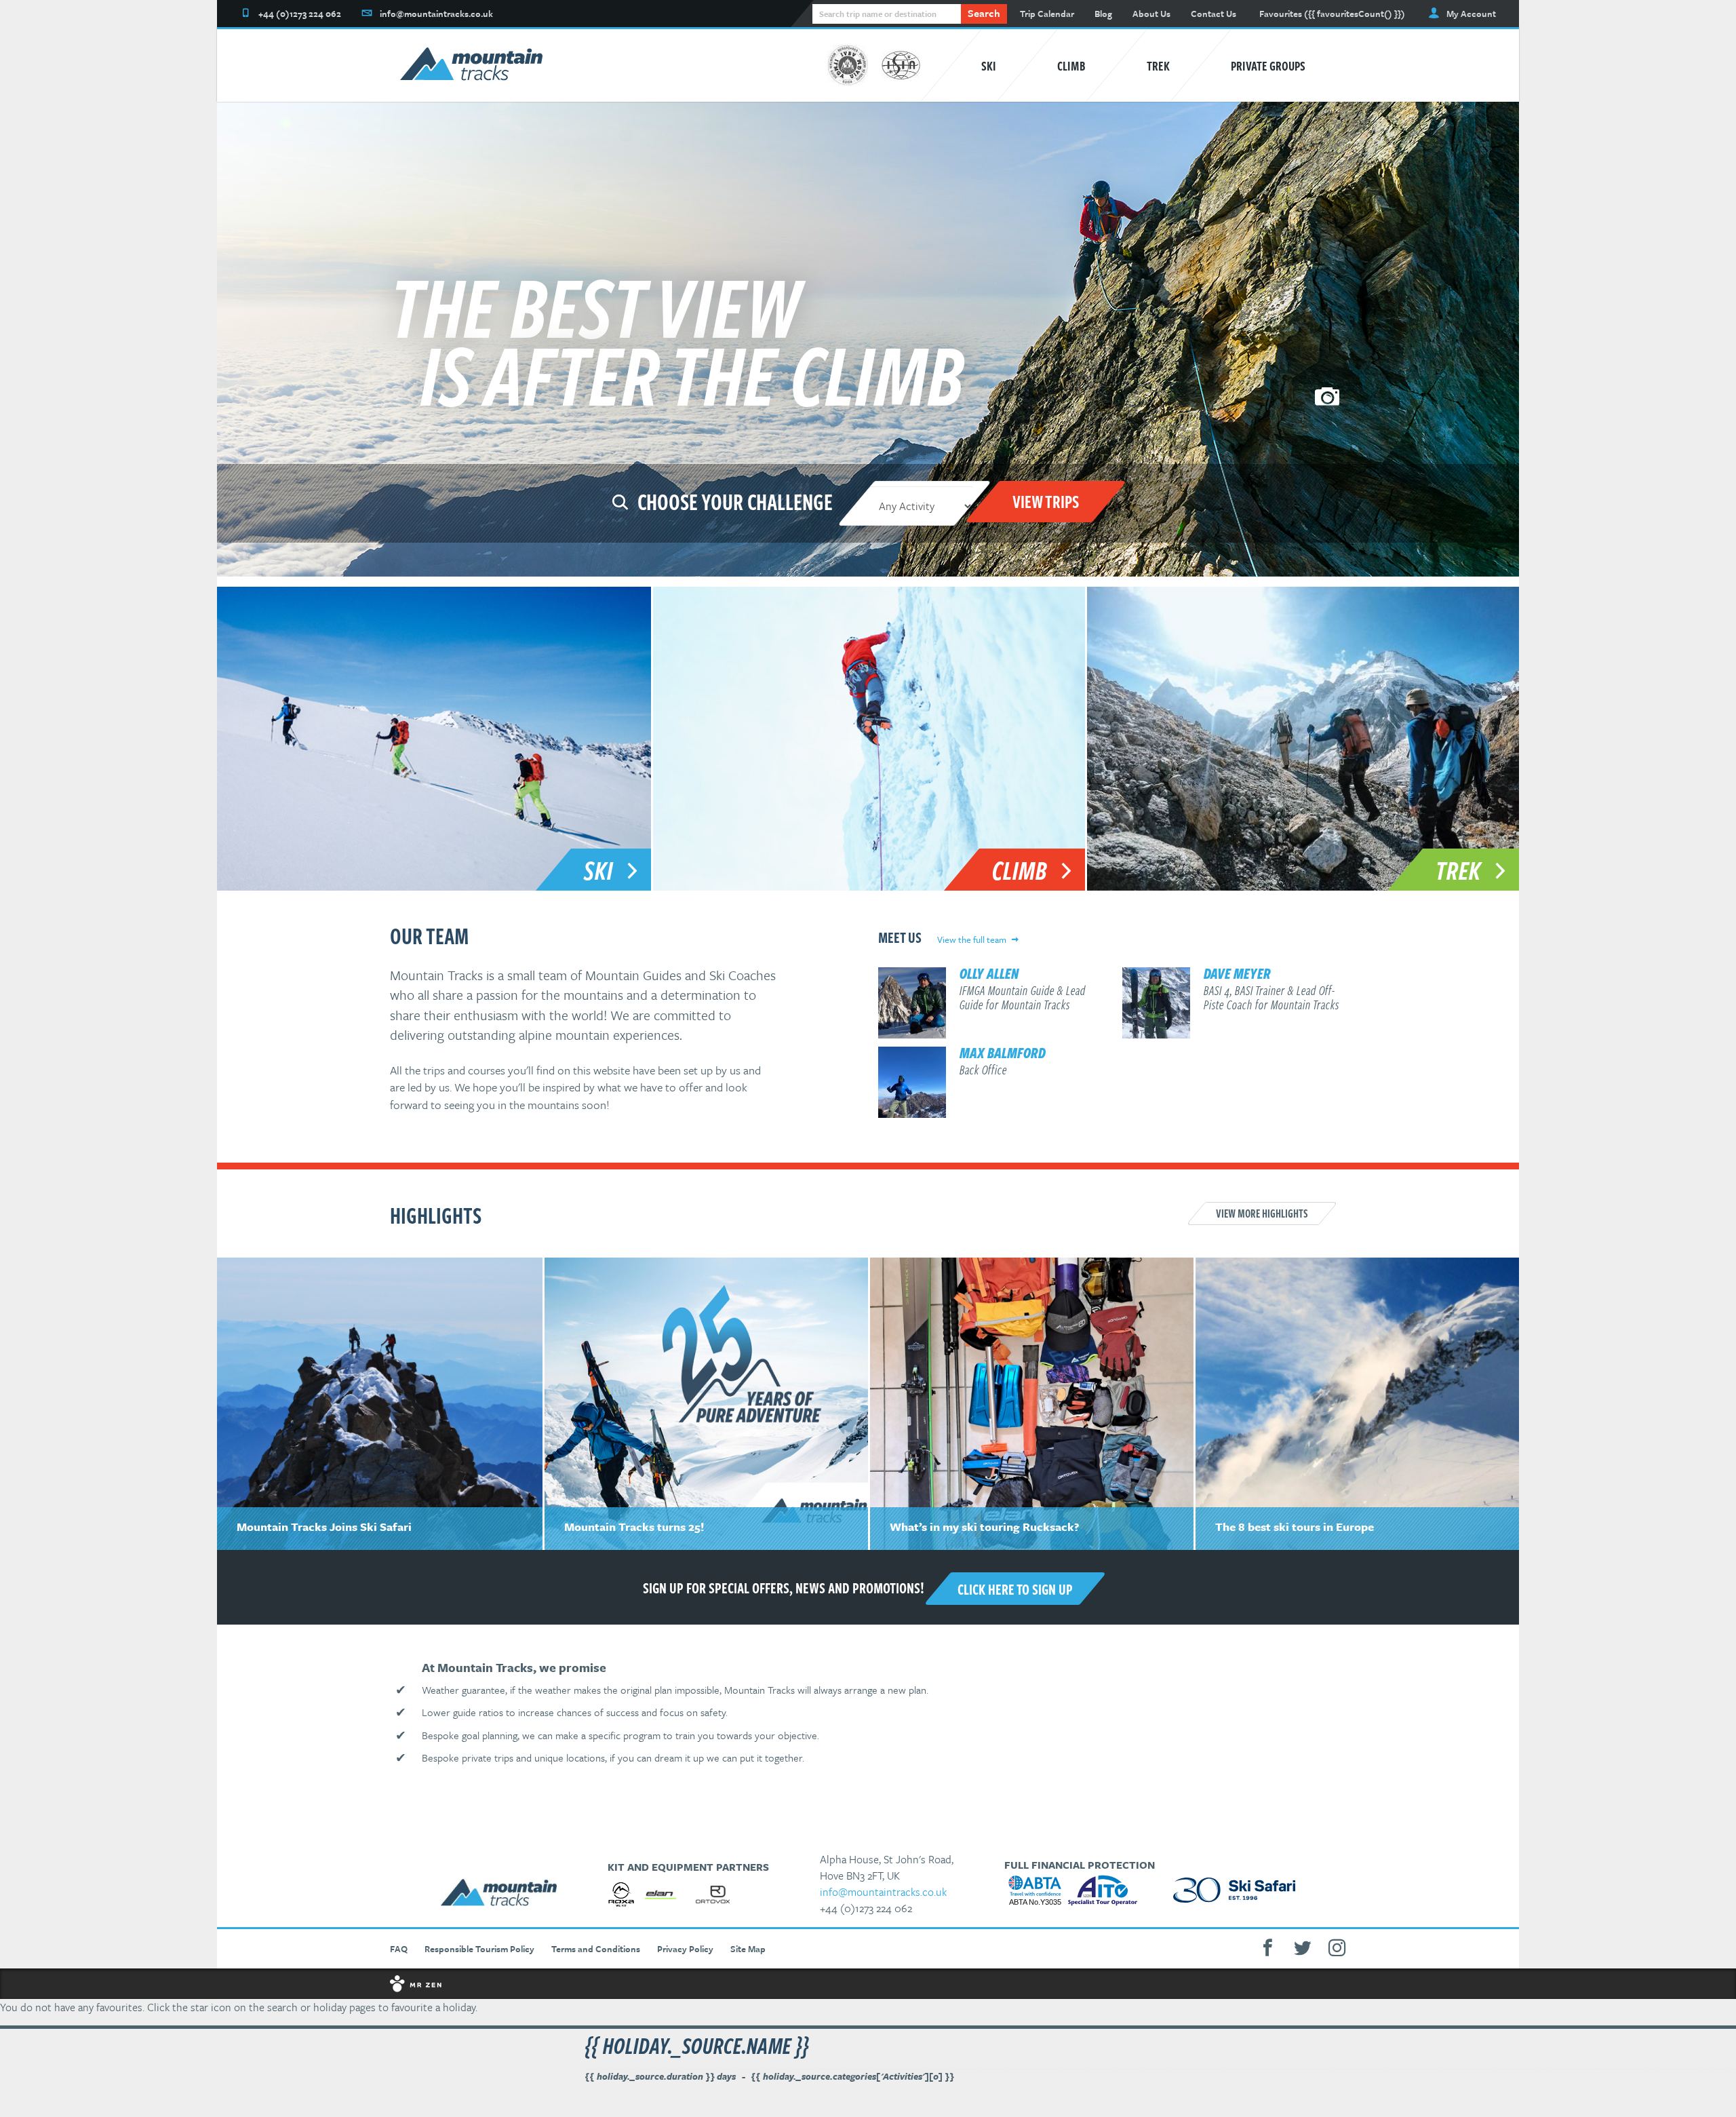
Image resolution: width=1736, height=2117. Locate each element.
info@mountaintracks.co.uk (883, 1892)
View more (1262, 1213)
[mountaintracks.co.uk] (471, 66)
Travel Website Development (868, 1984)
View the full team (972, 939)
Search (984, 13)
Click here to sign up (1015, 1589)
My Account (1471, 14)
